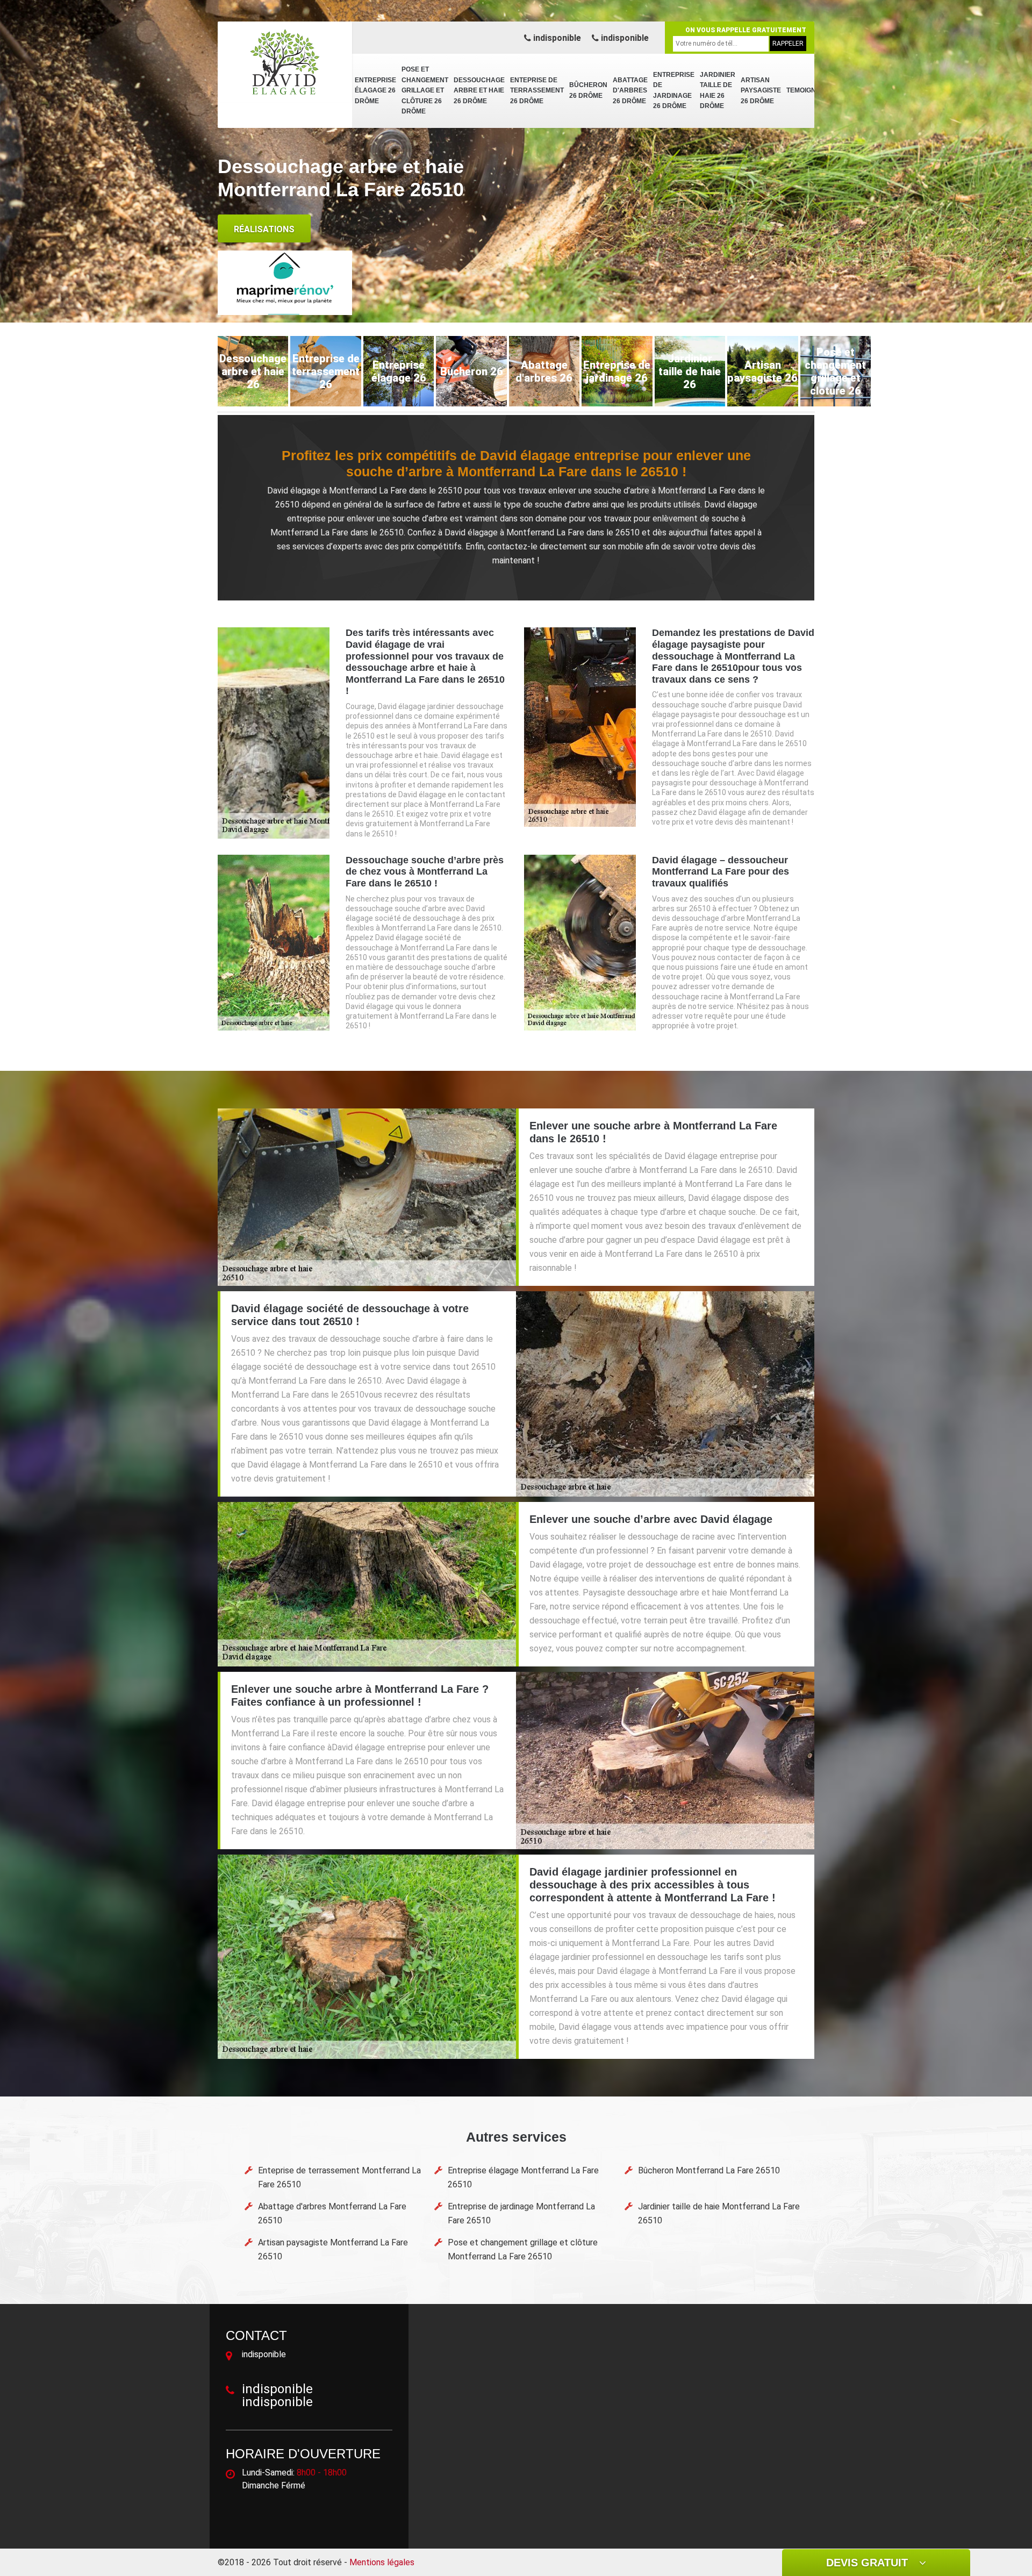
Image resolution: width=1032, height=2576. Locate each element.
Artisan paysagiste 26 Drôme (761, 91)
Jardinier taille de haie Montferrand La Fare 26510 (719, 2213)
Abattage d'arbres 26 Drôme (630, 91)
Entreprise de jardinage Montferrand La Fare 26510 (521, 2213)
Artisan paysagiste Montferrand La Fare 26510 (333, 2249)
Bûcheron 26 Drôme (588, 90)
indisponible (556, 38)
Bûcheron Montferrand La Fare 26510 (709, 2170)
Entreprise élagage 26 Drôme (375, 91)
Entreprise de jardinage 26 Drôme (674, 91)
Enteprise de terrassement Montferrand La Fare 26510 (339, 2177)
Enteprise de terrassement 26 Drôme (537, 91)
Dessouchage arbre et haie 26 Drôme (479, 91)
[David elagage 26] (285, 62)
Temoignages (810, 90)
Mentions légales (382, 2562)
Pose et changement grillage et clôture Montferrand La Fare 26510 (523, 2249)
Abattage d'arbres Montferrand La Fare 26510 (332, 2213)
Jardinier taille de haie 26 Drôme (718, 91)
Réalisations (264, 229)
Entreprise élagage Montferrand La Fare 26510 (523, 2177)
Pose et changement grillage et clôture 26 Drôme (425, 90)
